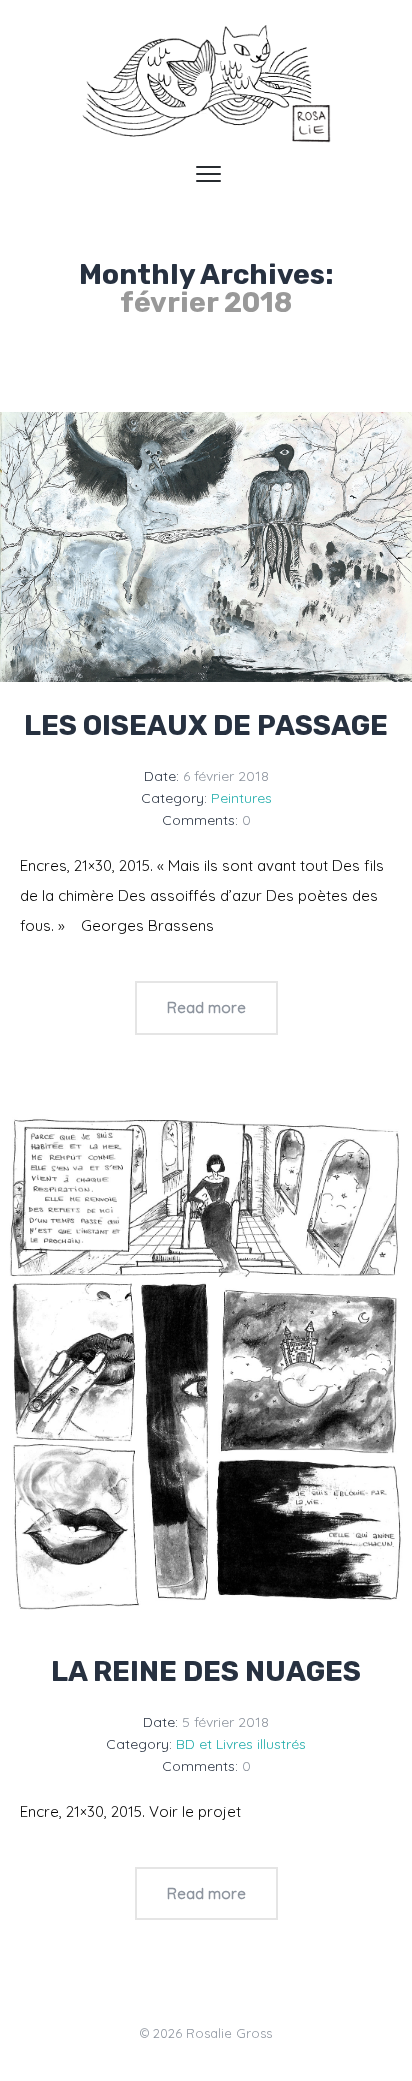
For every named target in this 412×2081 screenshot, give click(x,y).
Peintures (241, 798)
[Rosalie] (206, 84)
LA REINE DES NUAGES (206, 1671)
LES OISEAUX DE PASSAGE (206, 725)
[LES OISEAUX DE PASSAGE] (206, 547)
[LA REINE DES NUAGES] (206, 1366)
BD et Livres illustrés (241, 1744)
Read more (206, 1007)
